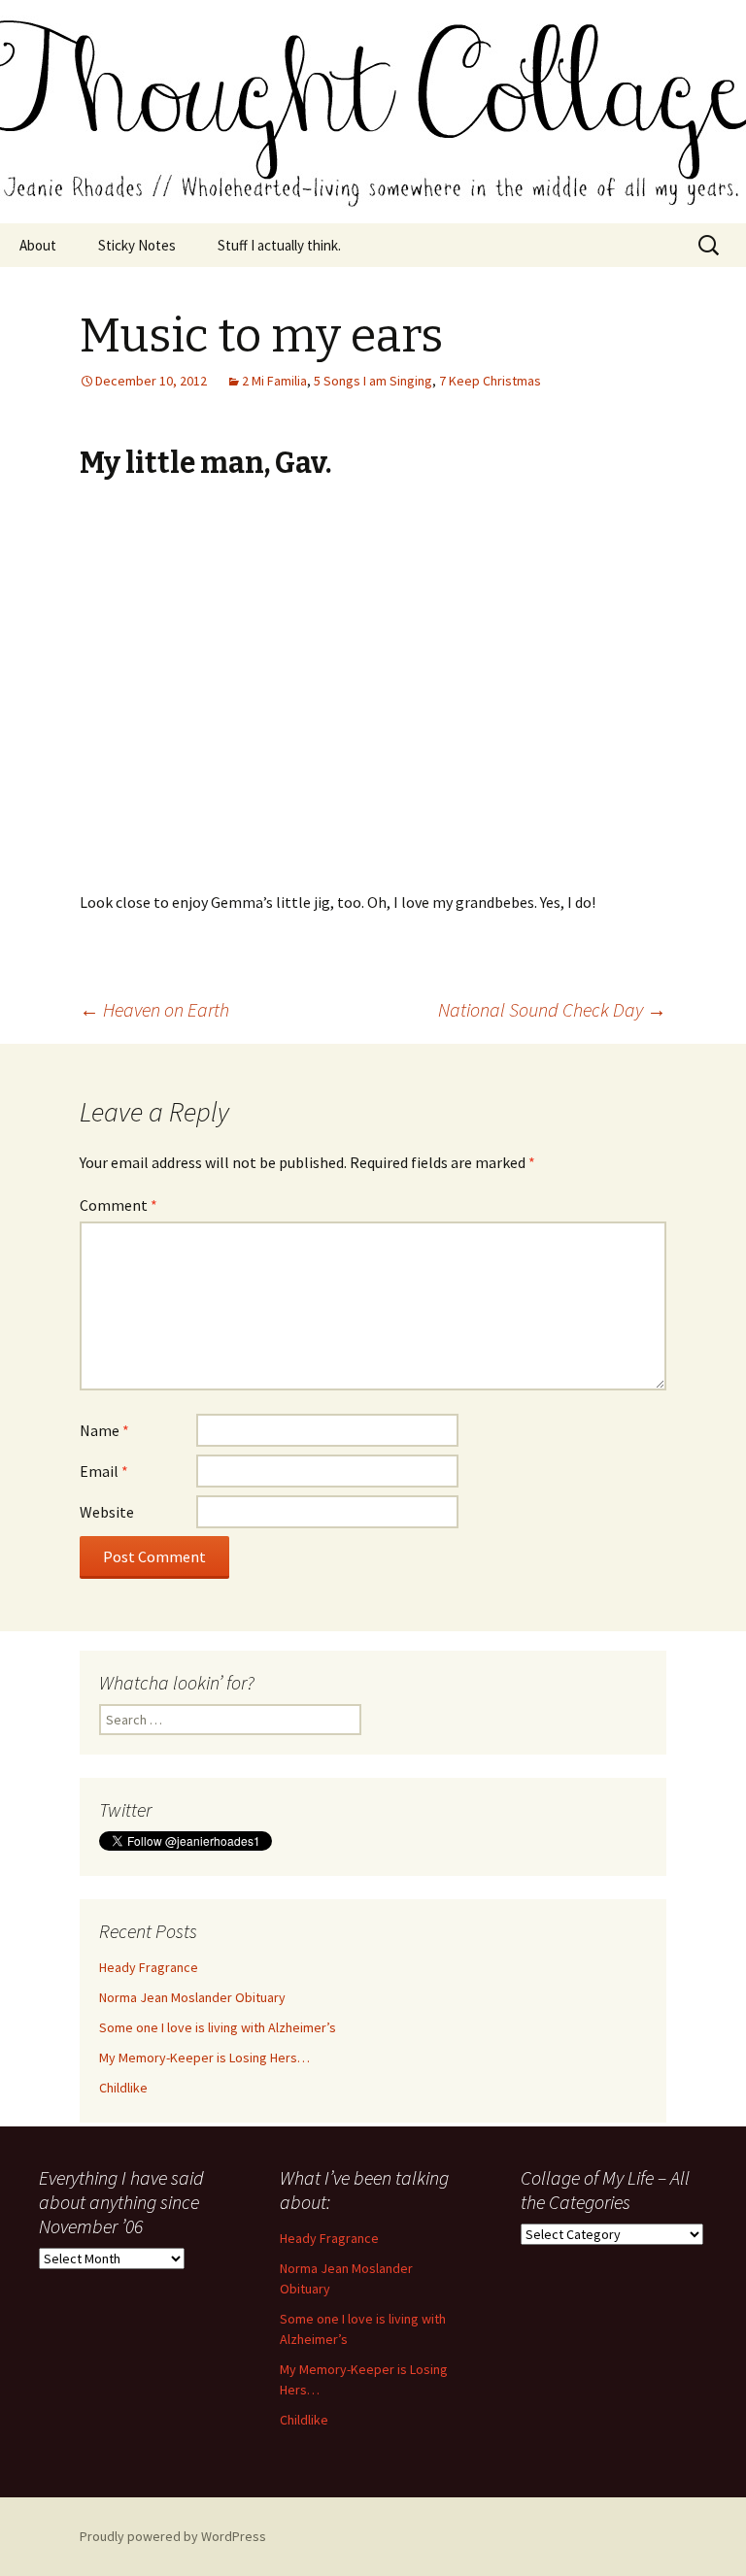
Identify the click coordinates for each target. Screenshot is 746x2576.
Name (104, 1430)
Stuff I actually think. (279, 245)
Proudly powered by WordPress (173, 2536)
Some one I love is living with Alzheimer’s (218, 2027)
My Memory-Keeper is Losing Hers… (204, 2057)
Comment (119, 1205)
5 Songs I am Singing (373, 381)
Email (104, 1471)
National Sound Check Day (552, 1009)
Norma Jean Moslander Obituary (192, 1997)
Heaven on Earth (154, 1009)
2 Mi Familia (274, 381)
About (38, 245)
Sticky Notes (137, 245)
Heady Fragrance (149, 1967)
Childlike (123, 2088)
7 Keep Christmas (490, 381)
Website (107, 1512)
